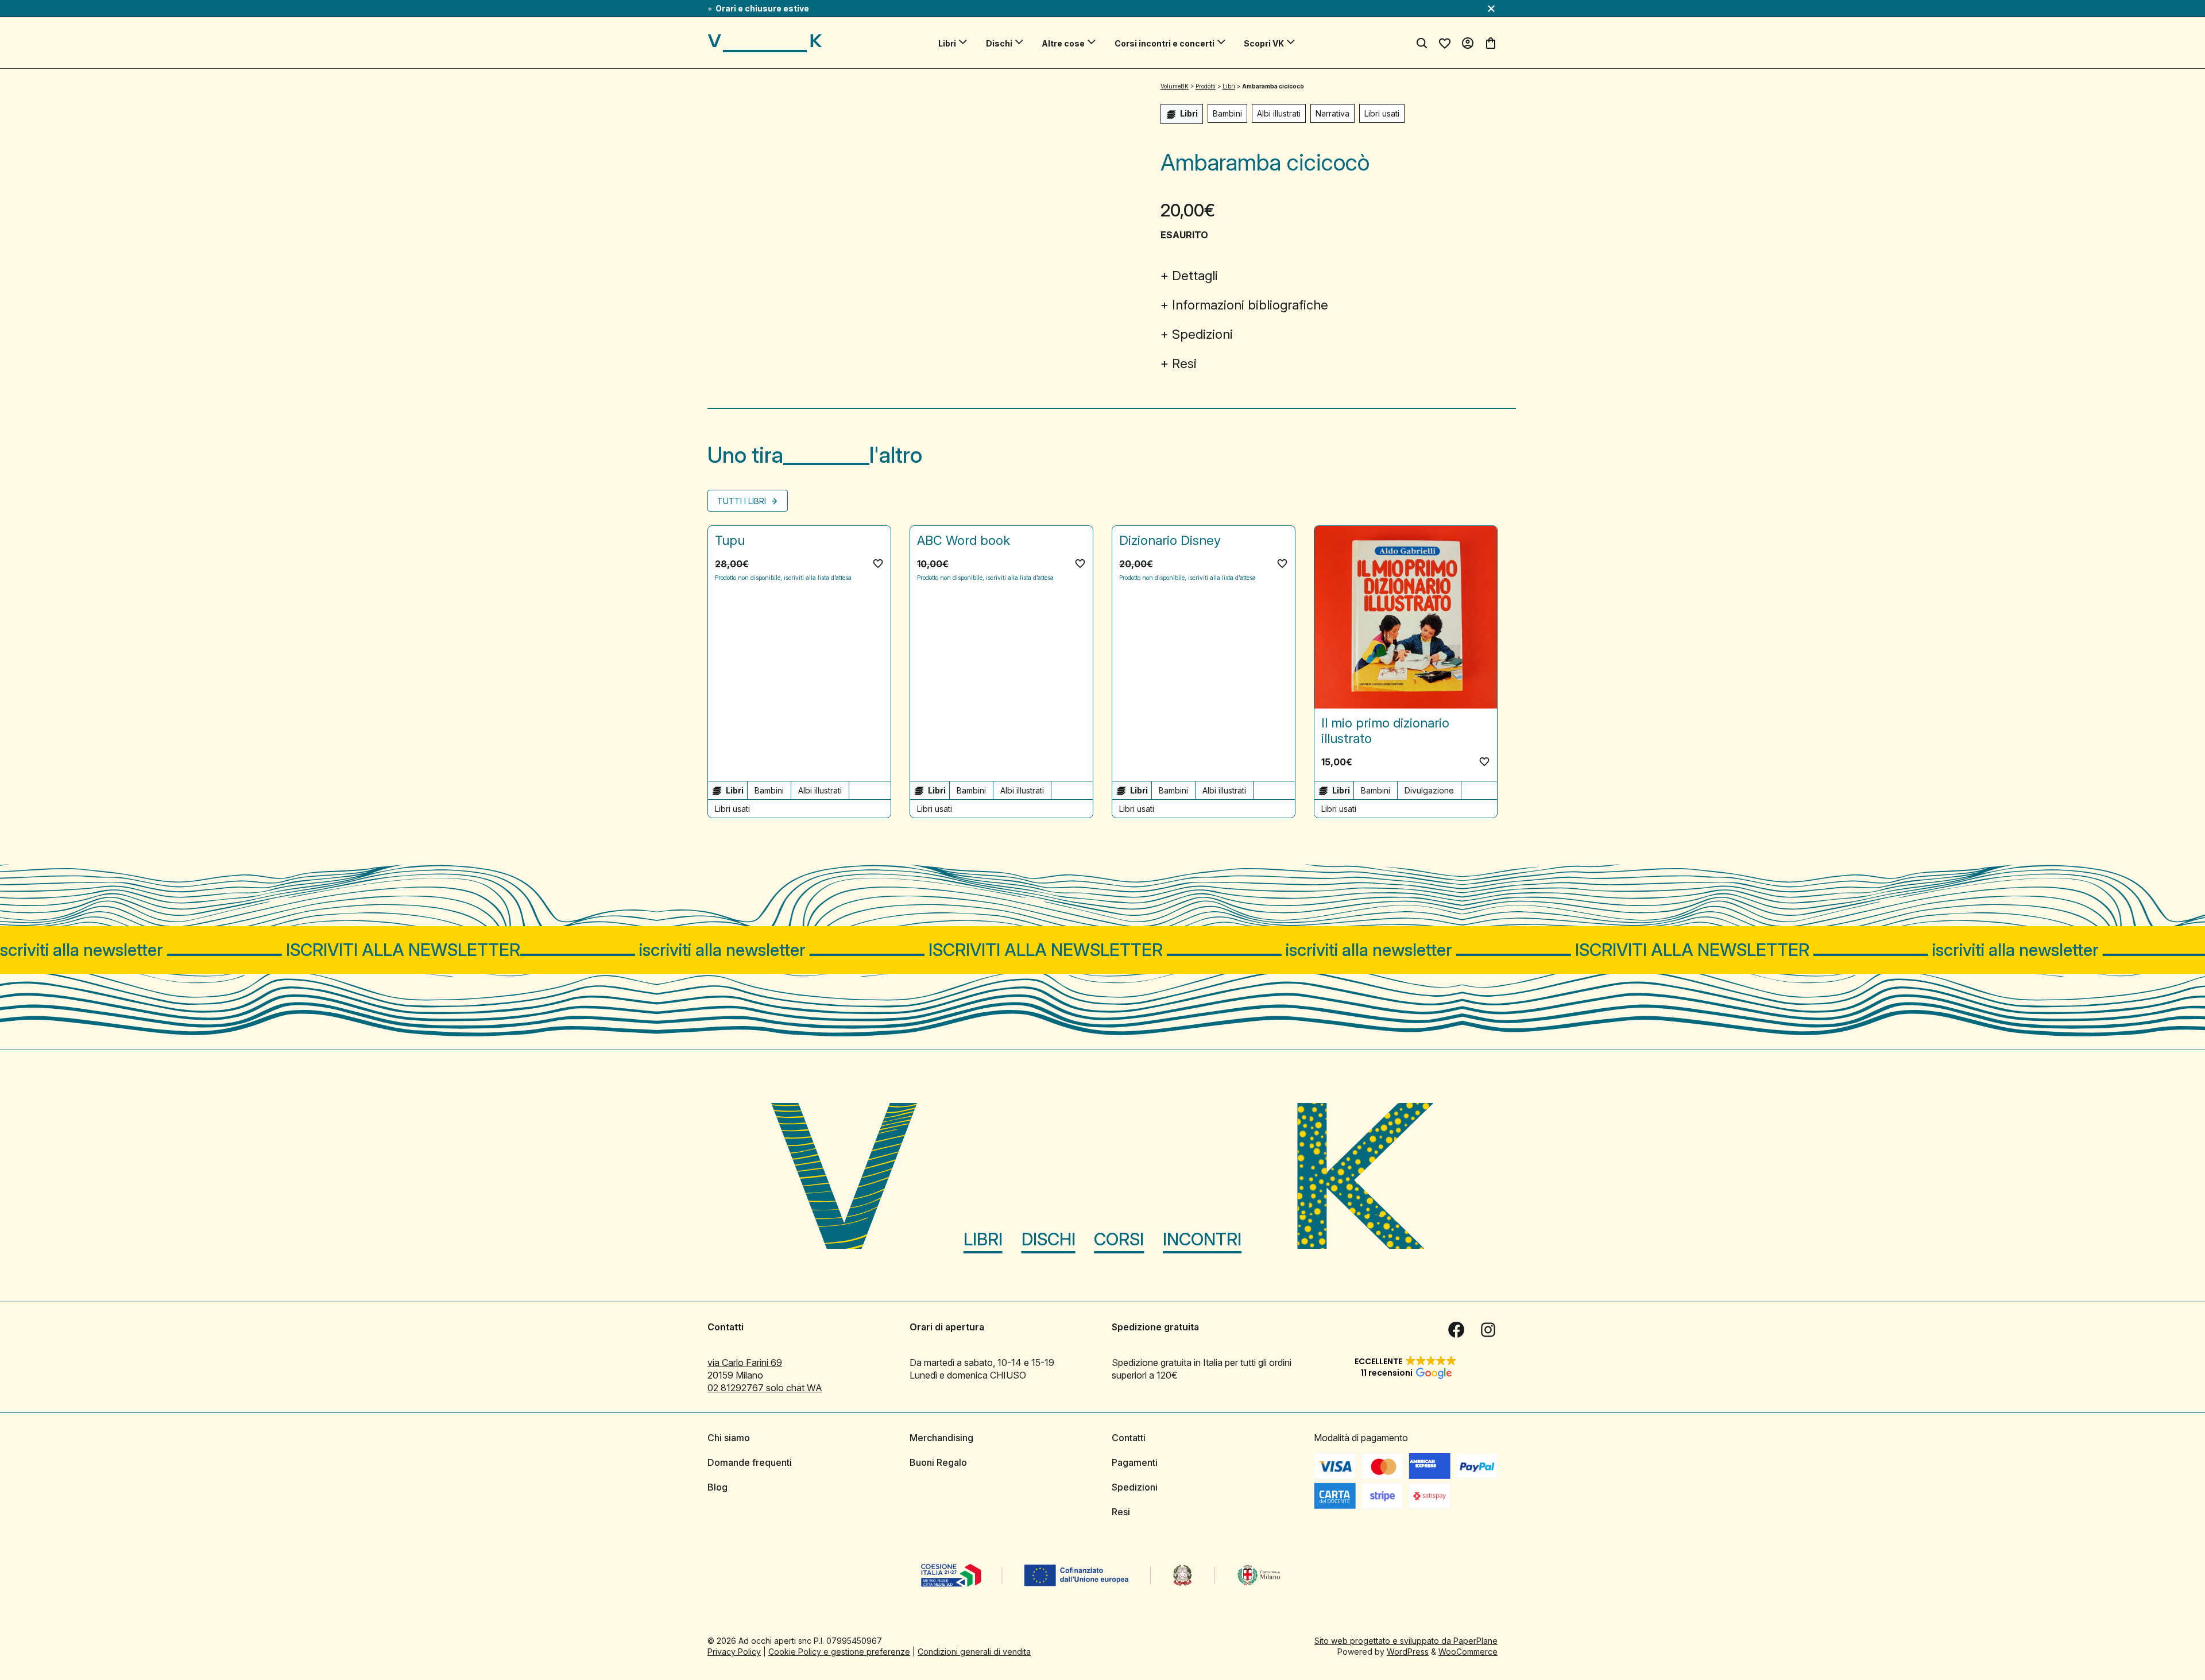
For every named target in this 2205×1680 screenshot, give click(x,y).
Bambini (1227, 113)
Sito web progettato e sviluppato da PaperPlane (1406, 1641)
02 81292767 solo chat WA (765, 1388)
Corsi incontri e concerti (1165, 43)
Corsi (1119, 1239)
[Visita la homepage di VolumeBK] (765, 43)
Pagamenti (1135, 1462)
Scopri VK (1264, 43)
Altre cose (1063, 43)
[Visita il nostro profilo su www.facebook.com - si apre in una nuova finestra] (1456, 1330)
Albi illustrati (1279, 113)
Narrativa (1332, 113)
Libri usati (1382, 113)
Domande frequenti (750, 1462)
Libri (947, 43)
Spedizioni (1202, 334)
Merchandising (941, 1438)
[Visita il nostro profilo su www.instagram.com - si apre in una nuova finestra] (1488, 1330)
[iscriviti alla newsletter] (1102, 950)
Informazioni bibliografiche (1250, 305)
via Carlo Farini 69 (745, 1362)
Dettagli (1195, 276)
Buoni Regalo (938, 1462)
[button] (878, 563)
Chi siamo (729, 1438)
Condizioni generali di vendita (974, 1652)
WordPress (1408, 1652)
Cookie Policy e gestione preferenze (839, 1652)
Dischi (999, 43)
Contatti (1129, 1438)
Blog (717, 1487)
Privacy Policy (734, 1652)
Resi (1184, 363)
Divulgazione (1429, 790)
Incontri (1202, 1239)
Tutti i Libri (743, 501)
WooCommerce (1468, 1652)
